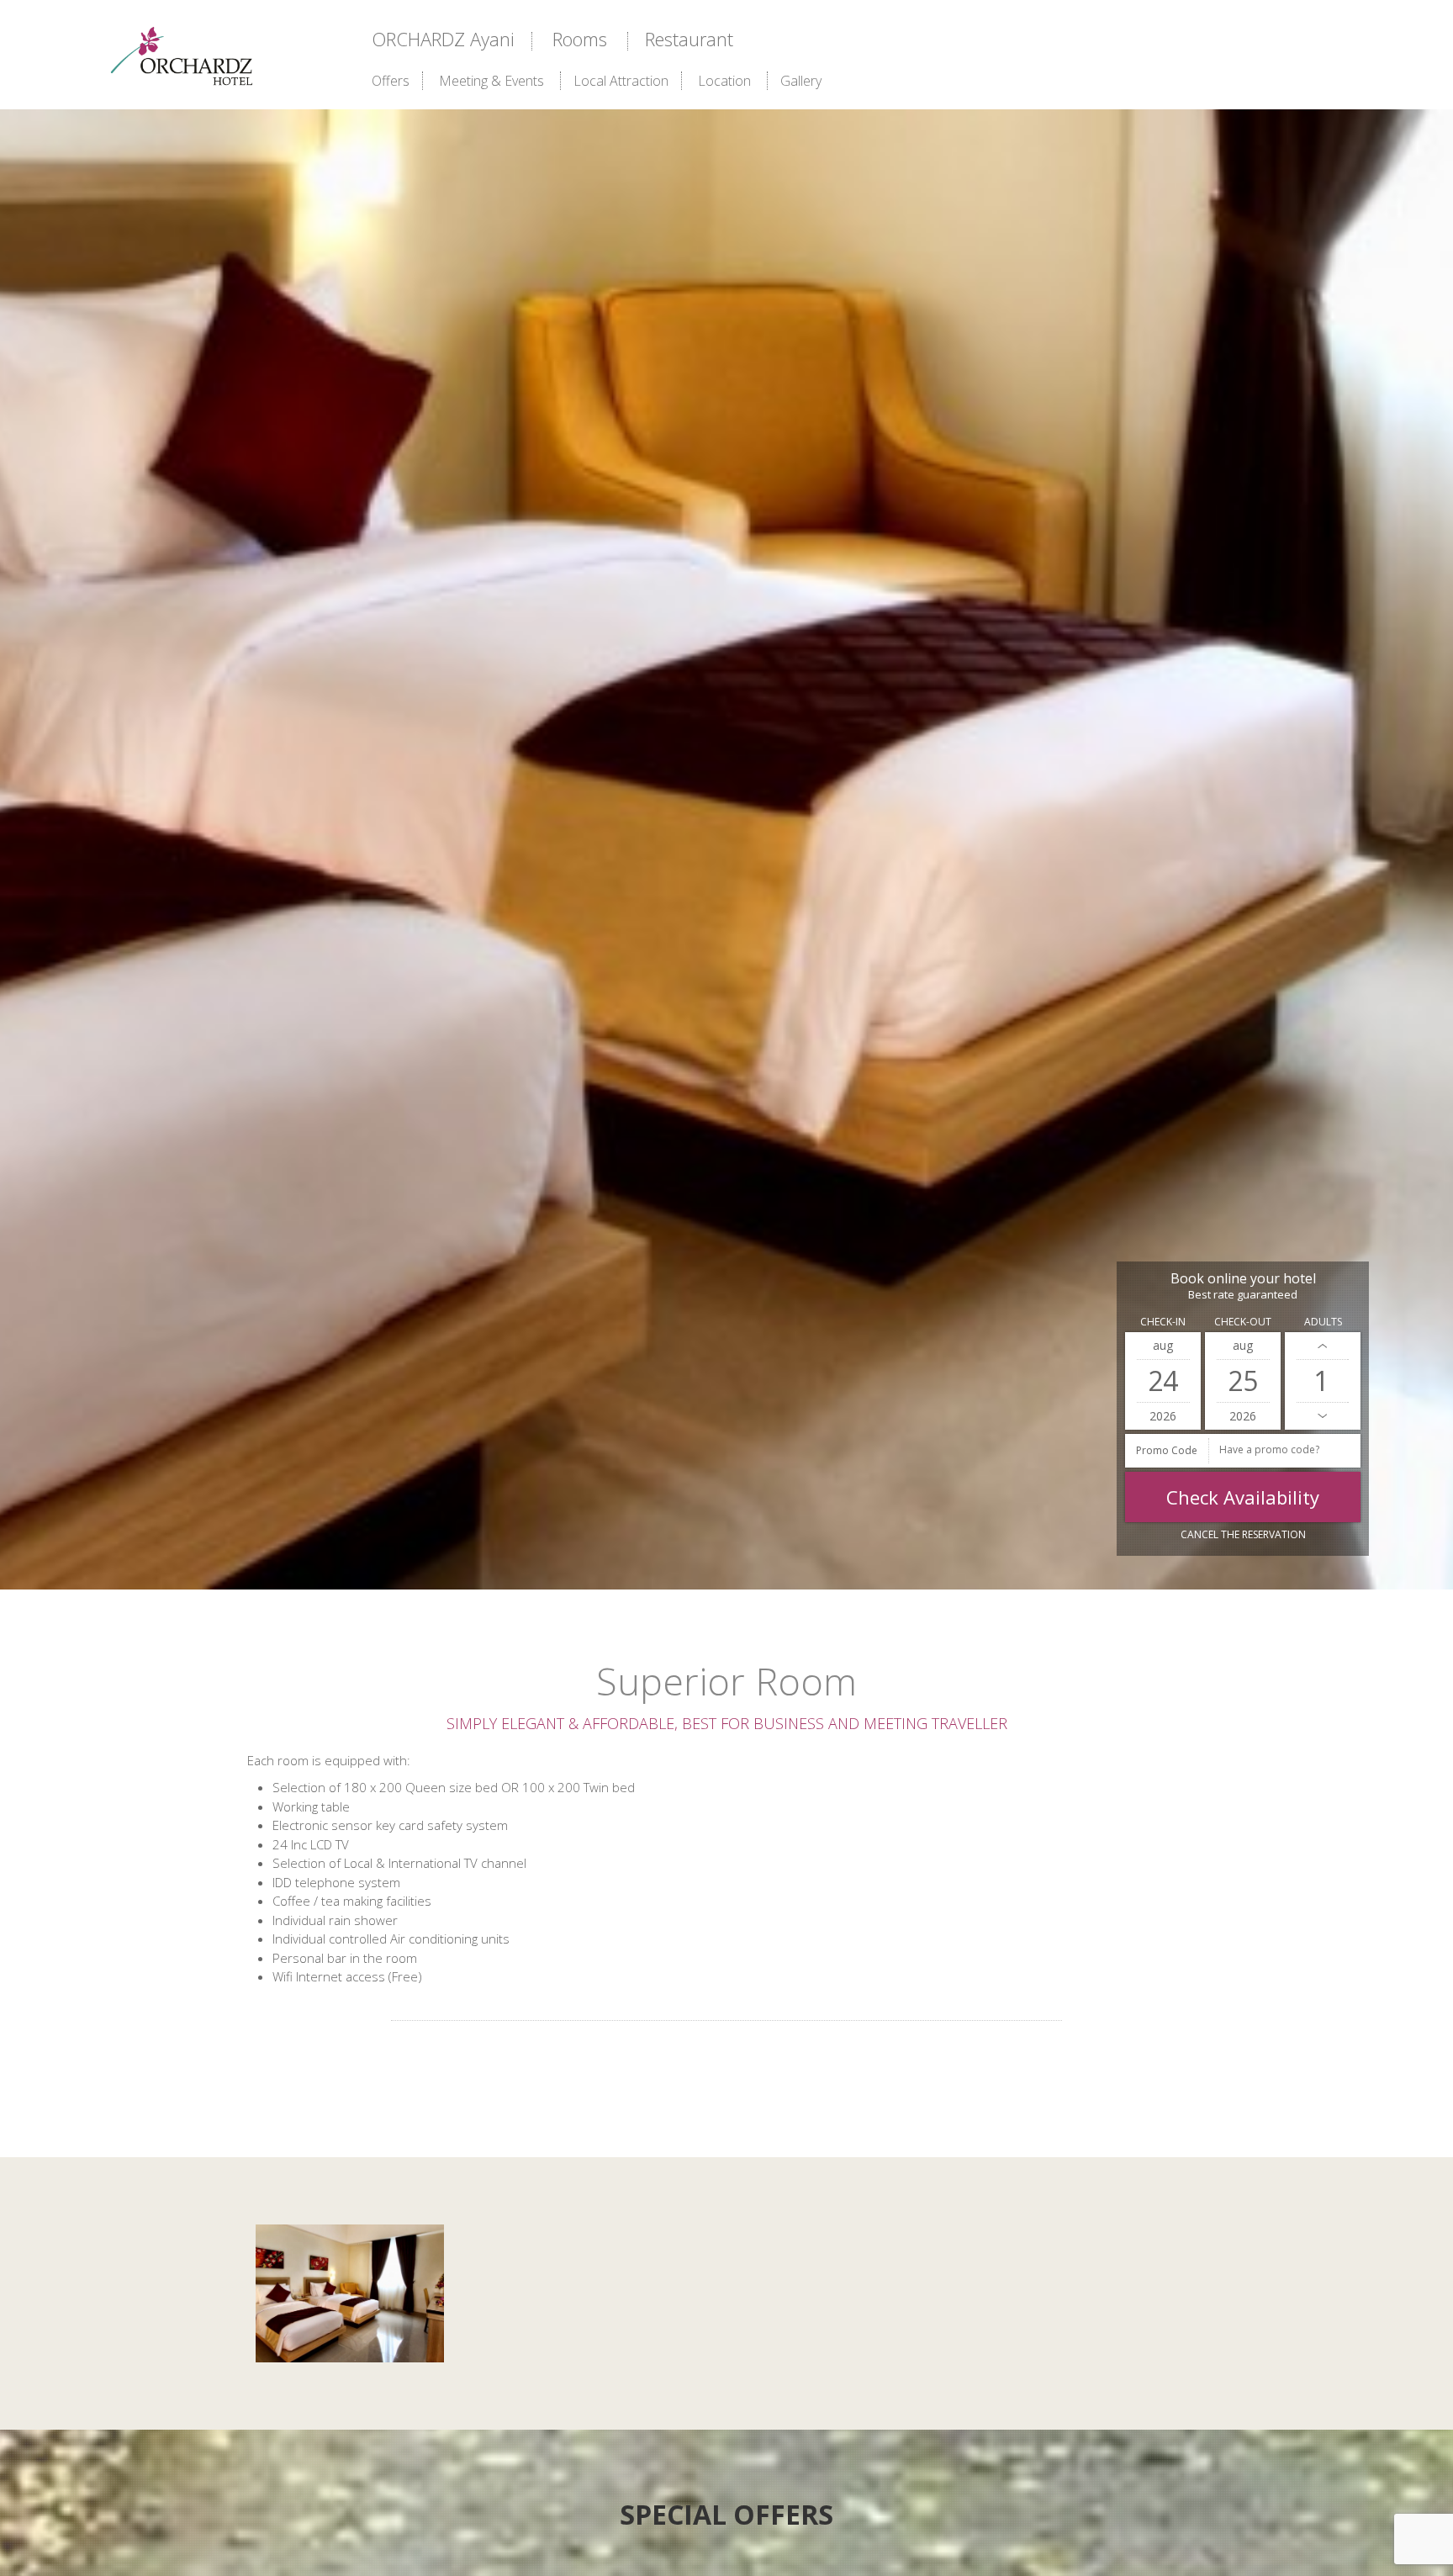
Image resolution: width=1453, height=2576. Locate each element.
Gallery (801, 81)
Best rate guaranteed (1243, 1295)
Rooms (580, 39)
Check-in (1163, 1322)
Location (724, 81)
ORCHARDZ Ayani (443, 39)
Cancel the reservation (1243, 1534)
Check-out (1243, 1322)
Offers (391, 81)
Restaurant (689, 39)
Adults (1323, 1322)
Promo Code (1167, 1450)
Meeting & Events (491, 81)
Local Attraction (621, 81)
